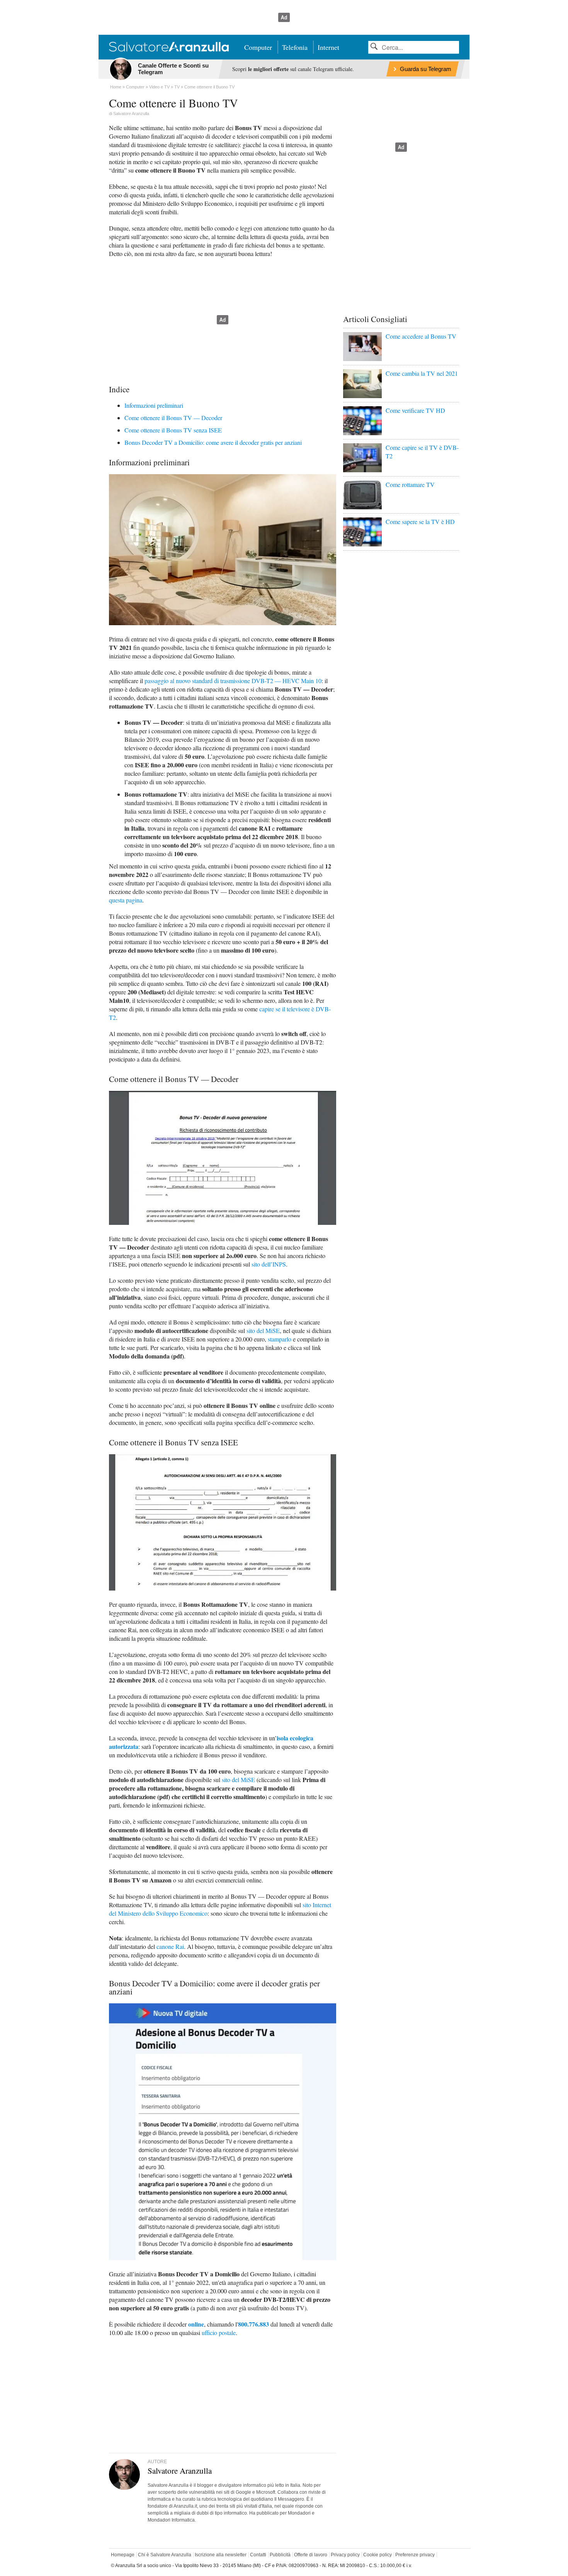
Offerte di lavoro (311, 2555)
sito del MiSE (263, 1330)
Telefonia (295, 47)
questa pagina (126, 900)
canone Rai (170, 1946)
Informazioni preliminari (154, 405)
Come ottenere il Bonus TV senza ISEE (173, 430)
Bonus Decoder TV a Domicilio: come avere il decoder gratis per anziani (213, 442)
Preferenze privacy (415, 2555)
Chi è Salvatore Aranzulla (165, 2555)
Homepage (123, 2555)
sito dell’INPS (269, 1264)
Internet (328, 47)
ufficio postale (219, 2333)
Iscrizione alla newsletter (221, 2555)
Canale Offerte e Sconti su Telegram (173, 69)
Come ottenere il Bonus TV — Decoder (173, 418)
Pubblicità (280, 2555)
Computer (258, 47)
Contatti (258, 2555)
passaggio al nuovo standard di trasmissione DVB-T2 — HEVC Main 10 (233, 681)
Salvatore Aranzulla (131, 114)
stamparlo (280, 1339)
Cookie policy (378, 2555)
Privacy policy (345, 2555)
